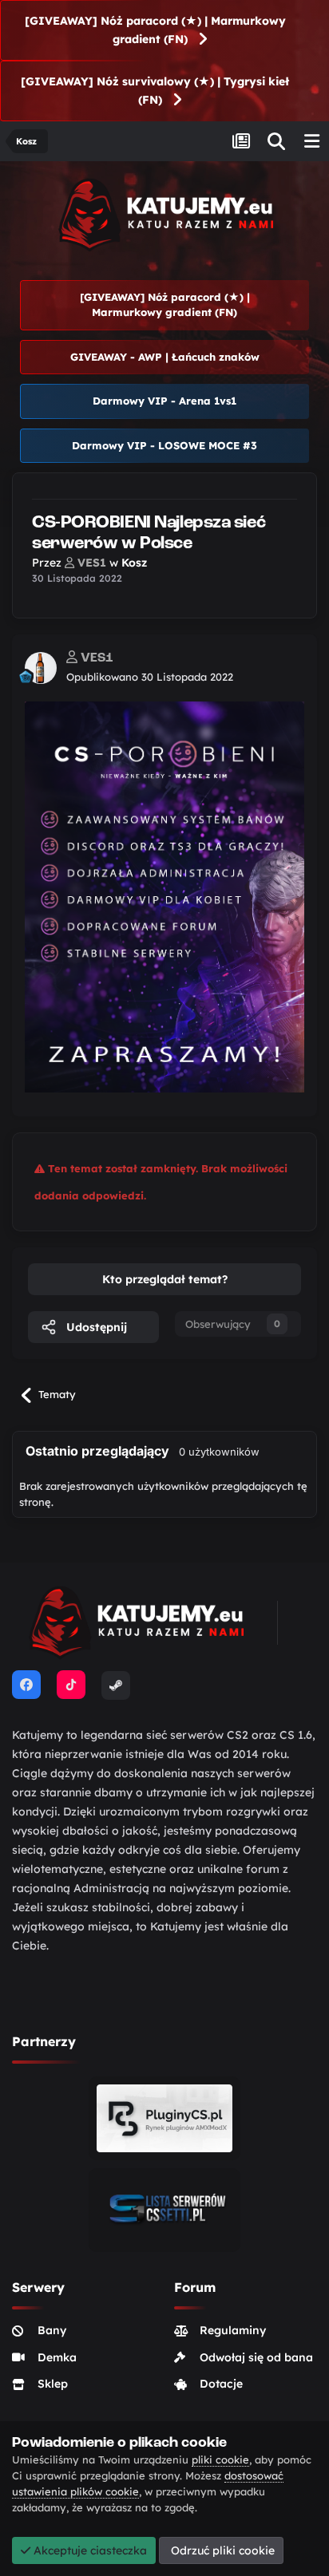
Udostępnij (95, 1327)
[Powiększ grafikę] (164, 895)
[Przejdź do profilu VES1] (41, 668)
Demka (57, 2357)
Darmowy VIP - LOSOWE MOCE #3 (164, 445)
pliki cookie (220, 2459)
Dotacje (221, 2384)
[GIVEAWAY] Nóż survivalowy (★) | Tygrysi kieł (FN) (155, 91)
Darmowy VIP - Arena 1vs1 (164, 401)
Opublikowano (150, 677)
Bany (52, 2330)
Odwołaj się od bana (256, 2357)
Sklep (53, 2384)
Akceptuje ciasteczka (89, 2550)
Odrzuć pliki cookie (221, 2550)
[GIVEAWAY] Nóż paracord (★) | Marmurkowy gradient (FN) (155, 30)
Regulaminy (233, 2330)
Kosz (134, 563)
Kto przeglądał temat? (165, 1279)
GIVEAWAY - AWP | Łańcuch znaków (165, 357)
